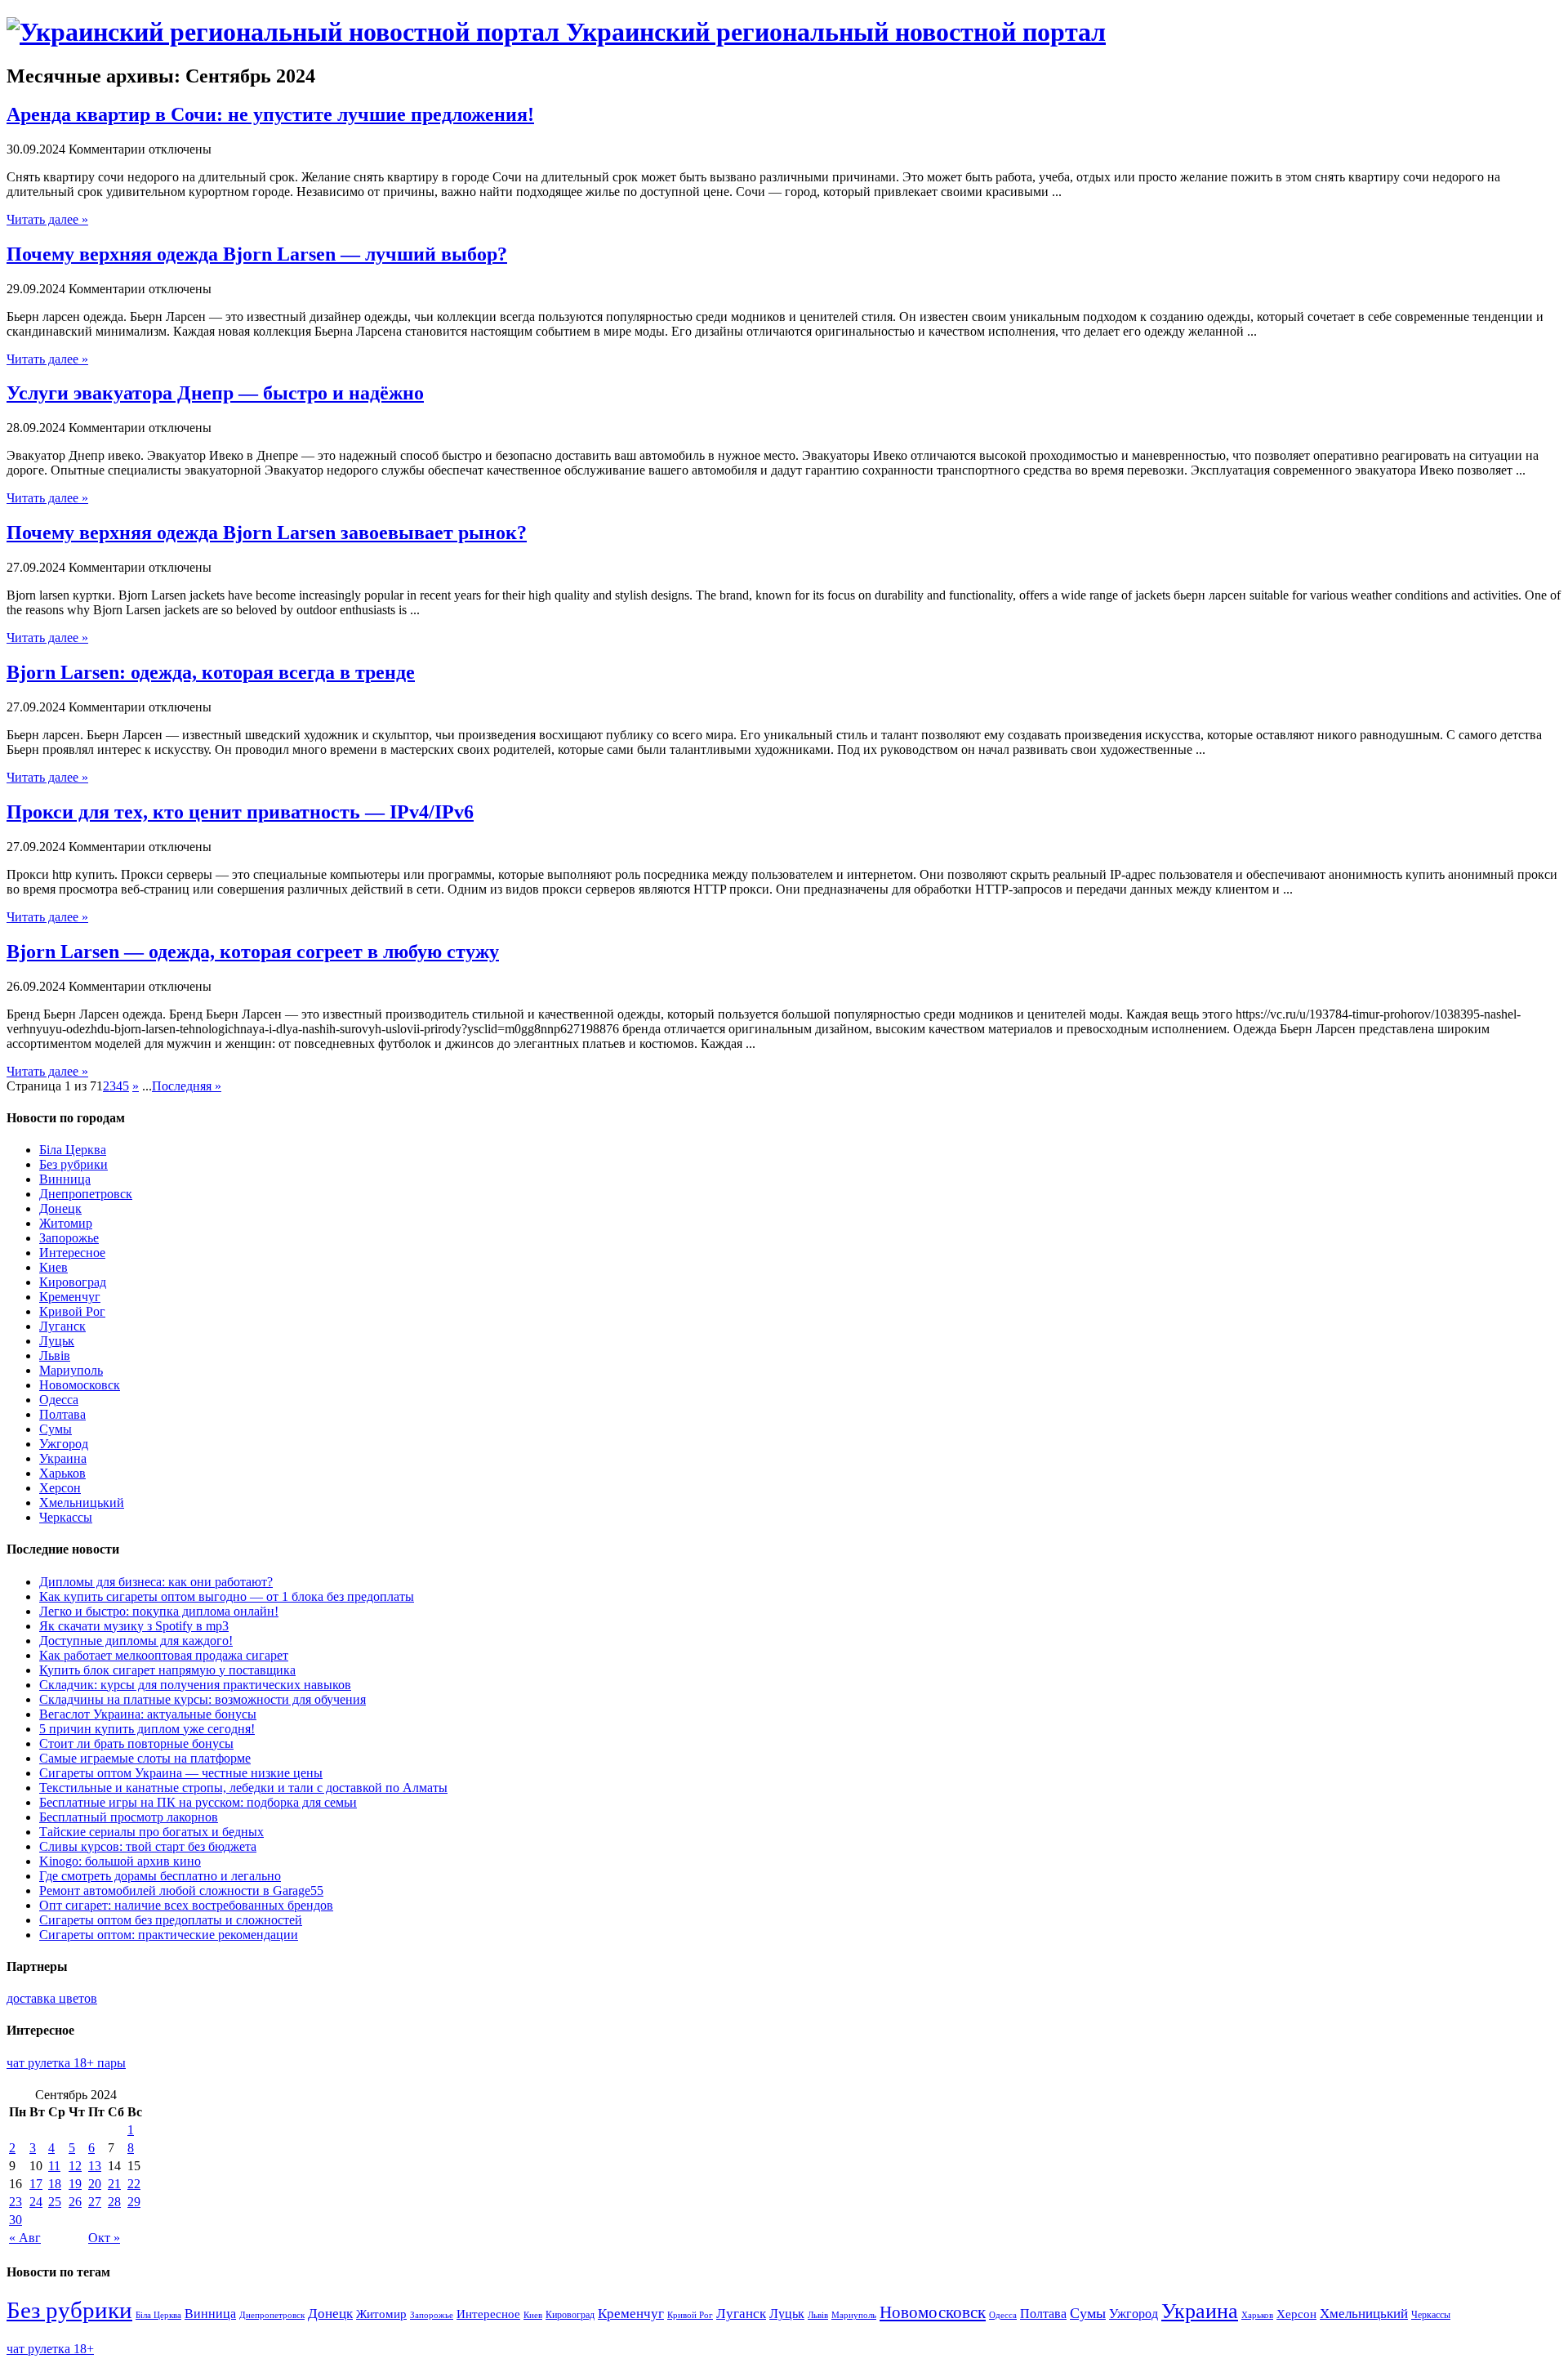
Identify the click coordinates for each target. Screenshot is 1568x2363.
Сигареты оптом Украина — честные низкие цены (181, 1773)
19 (75, 2184)
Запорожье (69, 1238)
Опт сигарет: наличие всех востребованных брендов (186, 1905)
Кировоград (73, 1282)
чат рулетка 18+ (50, 2349)
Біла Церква (73, 1150)
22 (134, 2184)
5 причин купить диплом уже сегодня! (147, 1729)
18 (55, 2184)
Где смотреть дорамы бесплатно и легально (160, 1876)
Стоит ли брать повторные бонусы (136, 1743)
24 (36, 2202)
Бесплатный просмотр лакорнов (129, 1817)
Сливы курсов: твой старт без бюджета (148, 1846)
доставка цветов (52, 1998)
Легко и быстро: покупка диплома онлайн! (159, 1611)
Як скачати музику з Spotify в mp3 (134, 1626)
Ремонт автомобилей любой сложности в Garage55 (181, 1890)
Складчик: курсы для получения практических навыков (195, 1685)
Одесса (59, 1400)
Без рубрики (73, 1164)
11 (54, 2166)
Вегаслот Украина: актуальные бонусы (148, 1714)
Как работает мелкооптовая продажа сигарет (164, 1655)
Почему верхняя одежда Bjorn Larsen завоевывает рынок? (267, 533)
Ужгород (64, 1444)
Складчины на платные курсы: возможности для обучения (203, 1699)
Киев (53, 1267)
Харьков (62, 1473)
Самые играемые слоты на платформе (145, 1758)
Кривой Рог (72, 1311)
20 (95, 2184)
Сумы (56, 1429)
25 (55, 2202)
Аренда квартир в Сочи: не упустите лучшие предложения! (270, 114)
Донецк (60, 1208)
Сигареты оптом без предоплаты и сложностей (171, 1920)
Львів (55, 1355)
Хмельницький (82, 1503)
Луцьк (57, 1341)
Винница (65, 1179)
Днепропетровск (86, 1194)
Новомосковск (80, 1385)
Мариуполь (71, 1370)
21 (114, 2184)
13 (95, 2166)
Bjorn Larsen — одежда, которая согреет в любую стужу (253, 952)
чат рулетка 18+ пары (66, 2063)
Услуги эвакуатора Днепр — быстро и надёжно (215, 393)
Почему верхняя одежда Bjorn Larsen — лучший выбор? (257, 254)
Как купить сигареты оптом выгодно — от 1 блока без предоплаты (227, 1596)
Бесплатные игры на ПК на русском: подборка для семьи (198, 1802)
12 (75, 2166)
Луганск (62, 1326)
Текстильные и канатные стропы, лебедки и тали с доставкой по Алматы (243, 1788)
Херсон (60, 1488)
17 (36, 2184)
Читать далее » (47, 219)
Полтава (62, 1414)
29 (134, 2202)
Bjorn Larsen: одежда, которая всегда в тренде (211, 672)
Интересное (72, 1253)
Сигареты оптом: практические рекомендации (169, 1935)
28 (114, 2202)
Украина (63, 1458)
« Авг (25, 2238)
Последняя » (187, 1086)
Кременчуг (70, 1297)
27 (95, 2202)
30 (16, 2220)
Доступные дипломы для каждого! (136, 1641)
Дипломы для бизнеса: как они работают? (156, 1582)
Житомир (66, 1223)
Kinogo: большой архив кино (120, 1861)
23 (16, 2202)
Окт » (104, 2238)
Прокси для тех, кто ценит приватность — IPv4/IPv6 (240, 812)
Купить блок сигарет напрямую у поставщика (167, 1670)
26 (75, 2202)
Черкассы (66, 1517)
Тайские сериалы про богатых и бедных (151, 1832)
